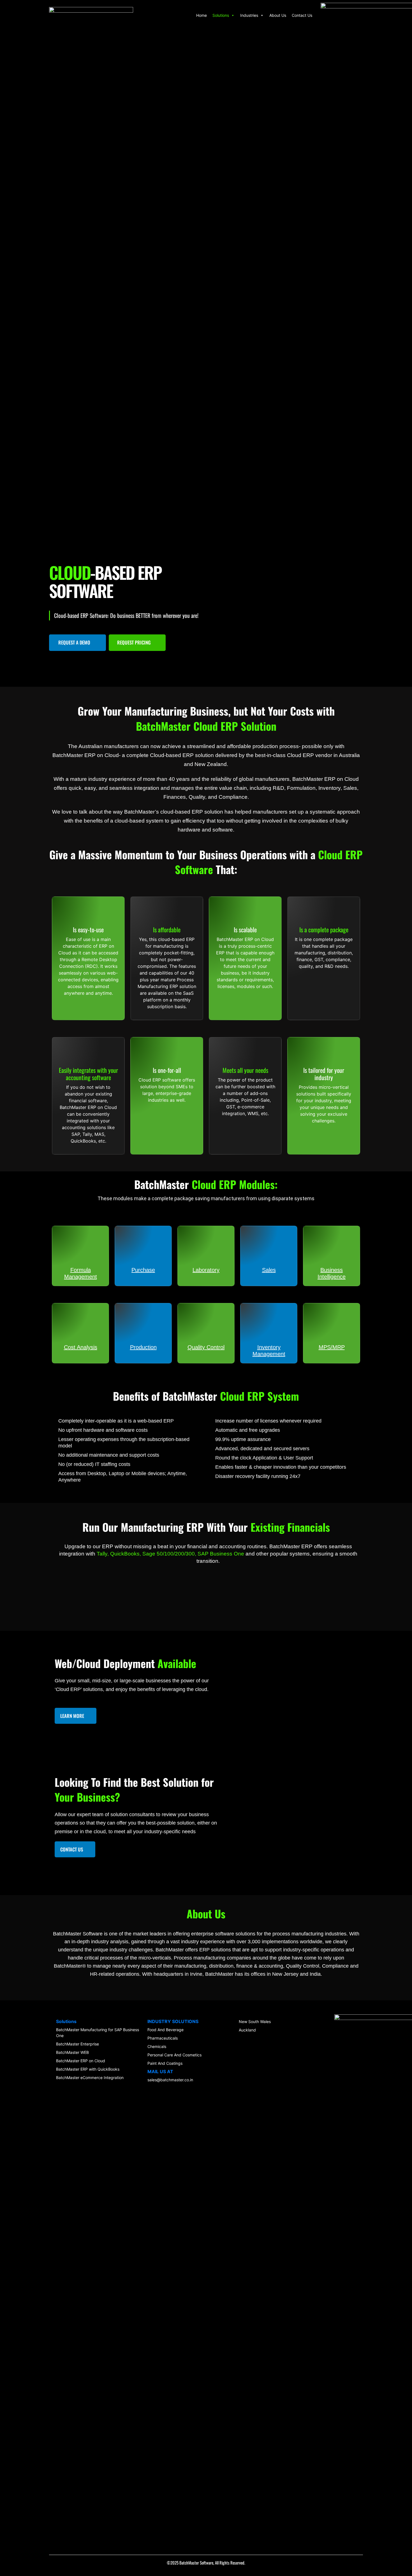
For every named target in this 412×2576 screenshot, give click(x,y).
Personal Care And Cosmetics (174, 2055)
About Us (278, 15)
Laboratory (206, 1270)
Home (202, 15)
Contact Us (302, 15)
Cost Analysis (81, 1347)
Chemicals (157, 2046)
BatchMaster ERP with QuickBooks (88, 2069)
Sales (269, 1270)
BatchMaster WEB (72, 2052)
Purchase (143, 1270)
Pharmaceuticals (163, 2038)
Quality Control (206, 1347)
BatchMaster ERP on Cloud (81, 2061)
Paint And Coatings (165, 2063)
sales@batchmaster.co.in (170, 2080)
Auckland (247, 2030)
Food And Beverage (166, 2030)
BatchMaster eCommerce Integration (90, 2078)
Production (143, 1347)
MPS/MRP (332, 1347)
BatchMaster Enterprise (77, 2044)
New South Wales (255, 2022)
